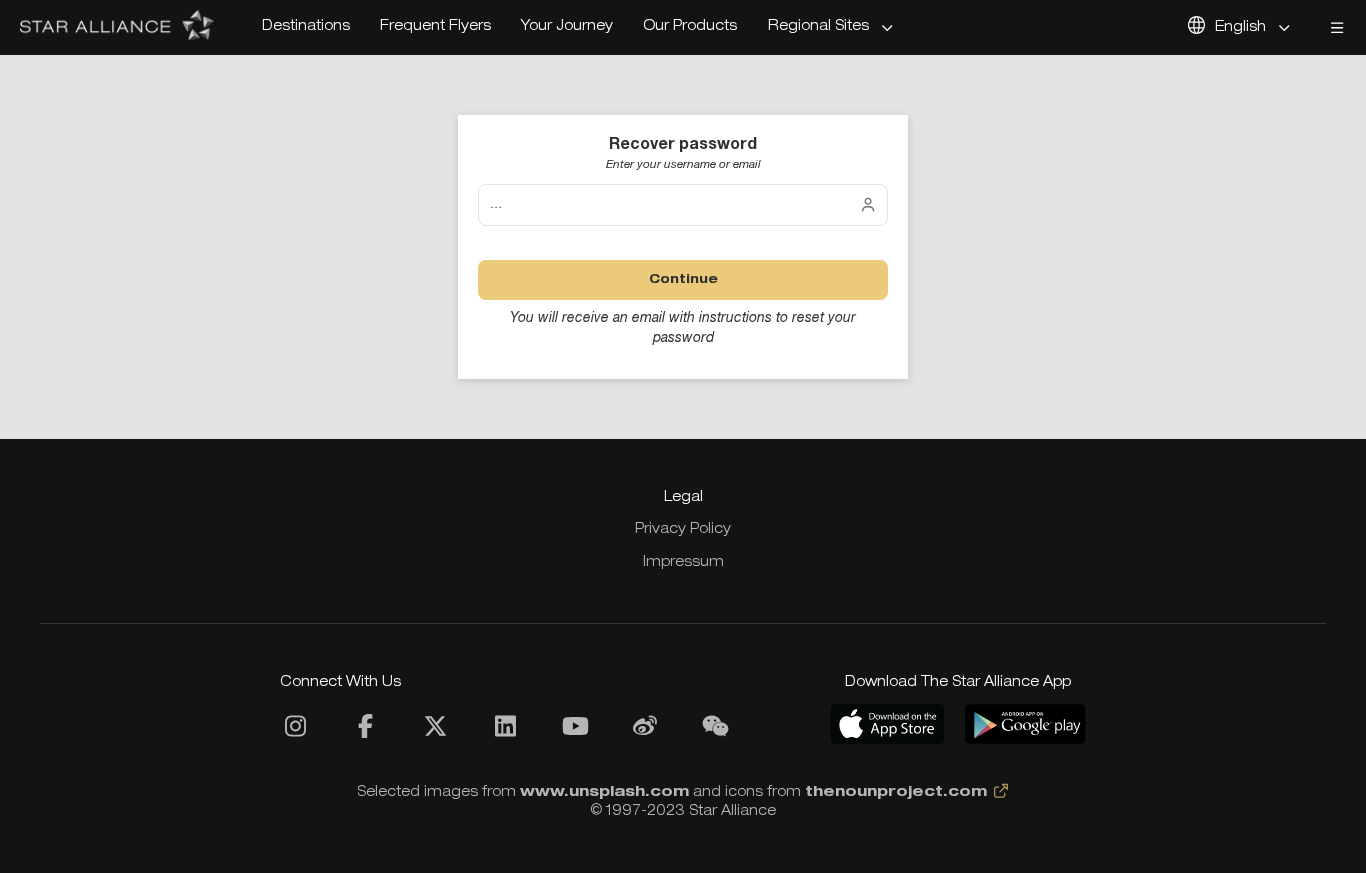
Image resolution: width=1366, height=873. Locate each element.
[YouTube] (575, 732)
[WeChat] (715, 732)
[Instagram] (295, 732)
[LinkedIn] (505, 732)
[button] (832, 27)
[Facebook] (365, 732)
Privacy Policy (683, 530)
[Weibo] (645, 732)
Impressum (683, 563)
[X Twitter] (435, 732)
